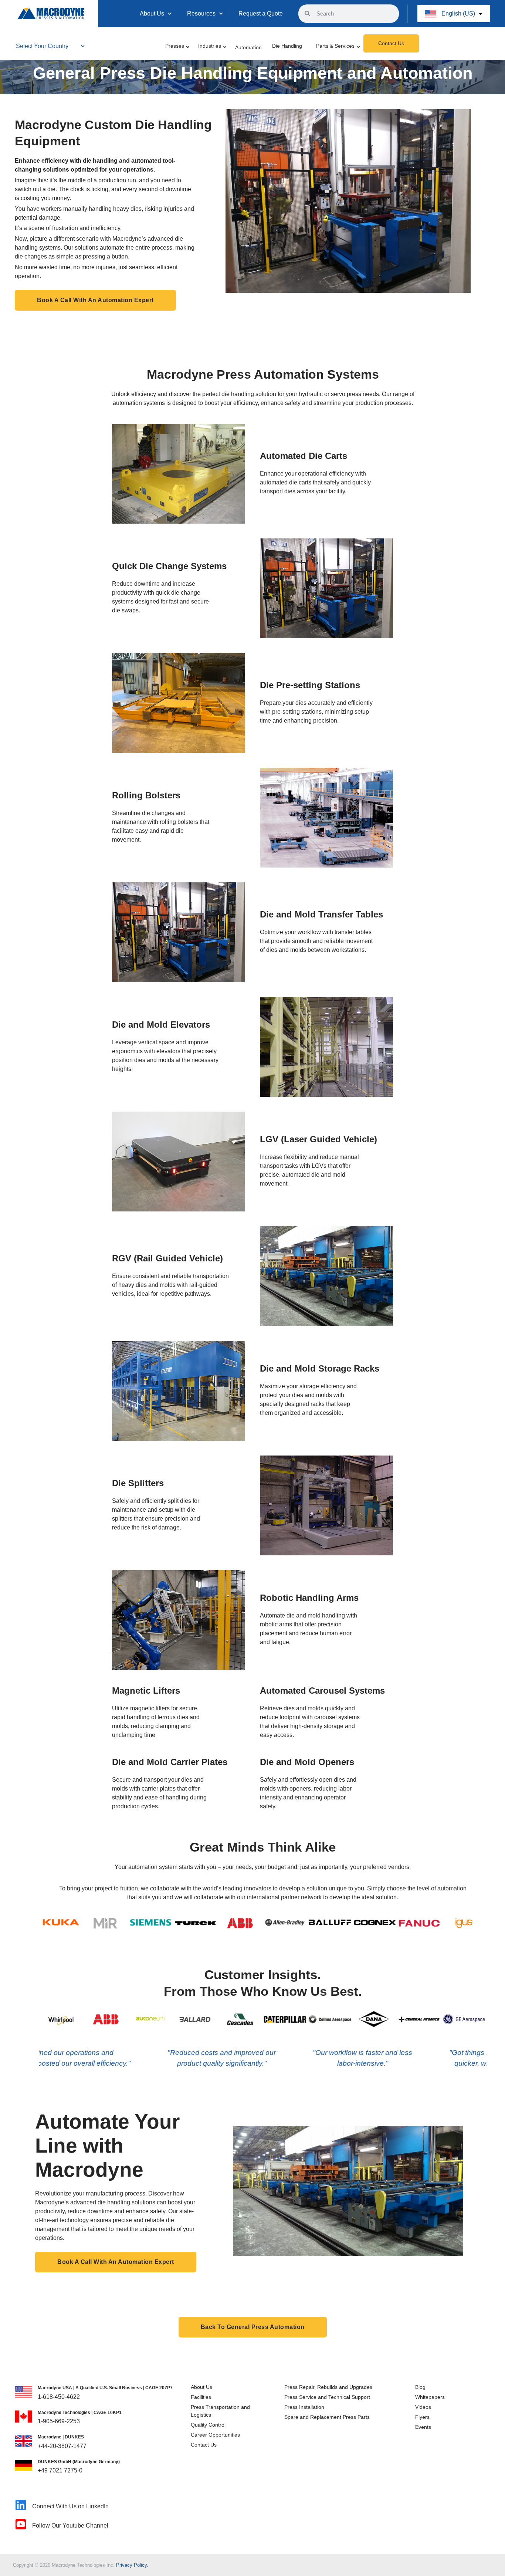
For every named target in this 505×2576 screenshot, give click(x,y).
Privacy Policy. (132, 2565)
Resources (201, 13)
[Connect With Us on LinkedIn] (21, 2505)
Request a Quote (261, 13)
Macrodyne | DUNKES (61, 2437)
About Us (152, 13)
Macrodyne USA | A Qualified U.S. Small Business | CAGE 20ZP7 (105, 2388)
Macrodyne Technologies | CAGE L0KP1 (80, 2413)
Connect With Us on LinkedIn (70, 2506)
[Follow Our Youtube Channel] (21, 2524)
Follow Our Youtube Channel (70, 2526)
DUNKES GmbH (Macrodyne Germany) (79, 2462)
